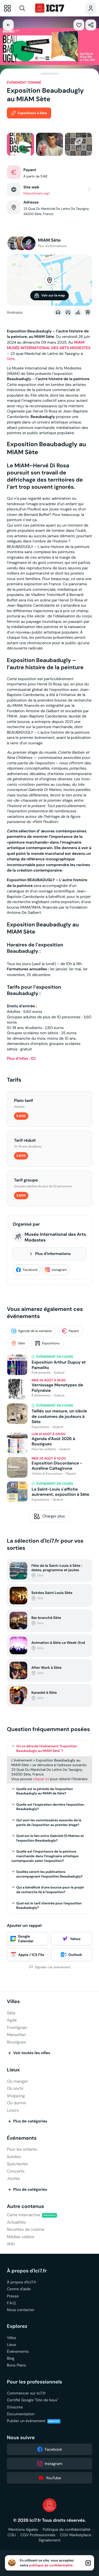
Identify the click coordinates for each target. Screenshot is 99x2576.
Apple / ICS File (31, 1955)
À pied (68, 312)
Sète (11, 359)
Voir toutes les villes (32, 2053)
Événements (22, 2138)
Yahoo (75, 1939)
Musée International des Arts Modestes (55, 1237)
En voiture (58, 312)
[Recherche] (24, 8)
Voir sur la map (53, 295)
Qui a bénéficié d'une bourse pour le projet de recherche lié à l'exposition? (50, 1890)
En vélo (78, 312)
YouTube (53, 2478)
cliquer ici (41, 1779)
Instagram (59, 1270)
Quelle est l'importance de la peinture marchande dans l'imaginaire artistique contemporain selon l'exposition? (45, 1856)
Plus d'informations (53, 1254)
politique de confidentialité (51, 2565)
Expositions (51, 1343)
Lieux (13, 2070)
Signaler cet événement (53, 1967)
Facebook (30, 1270)
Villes (13, 2002)
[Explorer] (7, 8)
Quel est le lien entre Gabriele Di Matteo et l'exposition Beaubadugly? (50, 1838)
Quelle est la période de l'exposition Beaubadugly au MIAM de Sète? (45, 1791)
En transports (88, 312)
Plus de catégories (30, 2121)
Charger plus (54, 1516)
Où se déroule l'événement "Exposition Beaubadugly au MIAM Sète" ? (47, 1748)
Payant (74, 1331)
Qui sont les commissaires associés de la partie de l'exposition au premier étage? (49, 1823)
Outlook (75, 1955)
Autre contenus (25, 2206)
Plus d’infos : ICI (21, 1059)
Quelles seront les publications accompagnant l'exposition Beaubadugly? (50, 1874)
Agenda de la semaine (35, 1331)
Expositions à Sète (32, 113)
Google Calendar (26, 1939)
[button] (79, 25)
